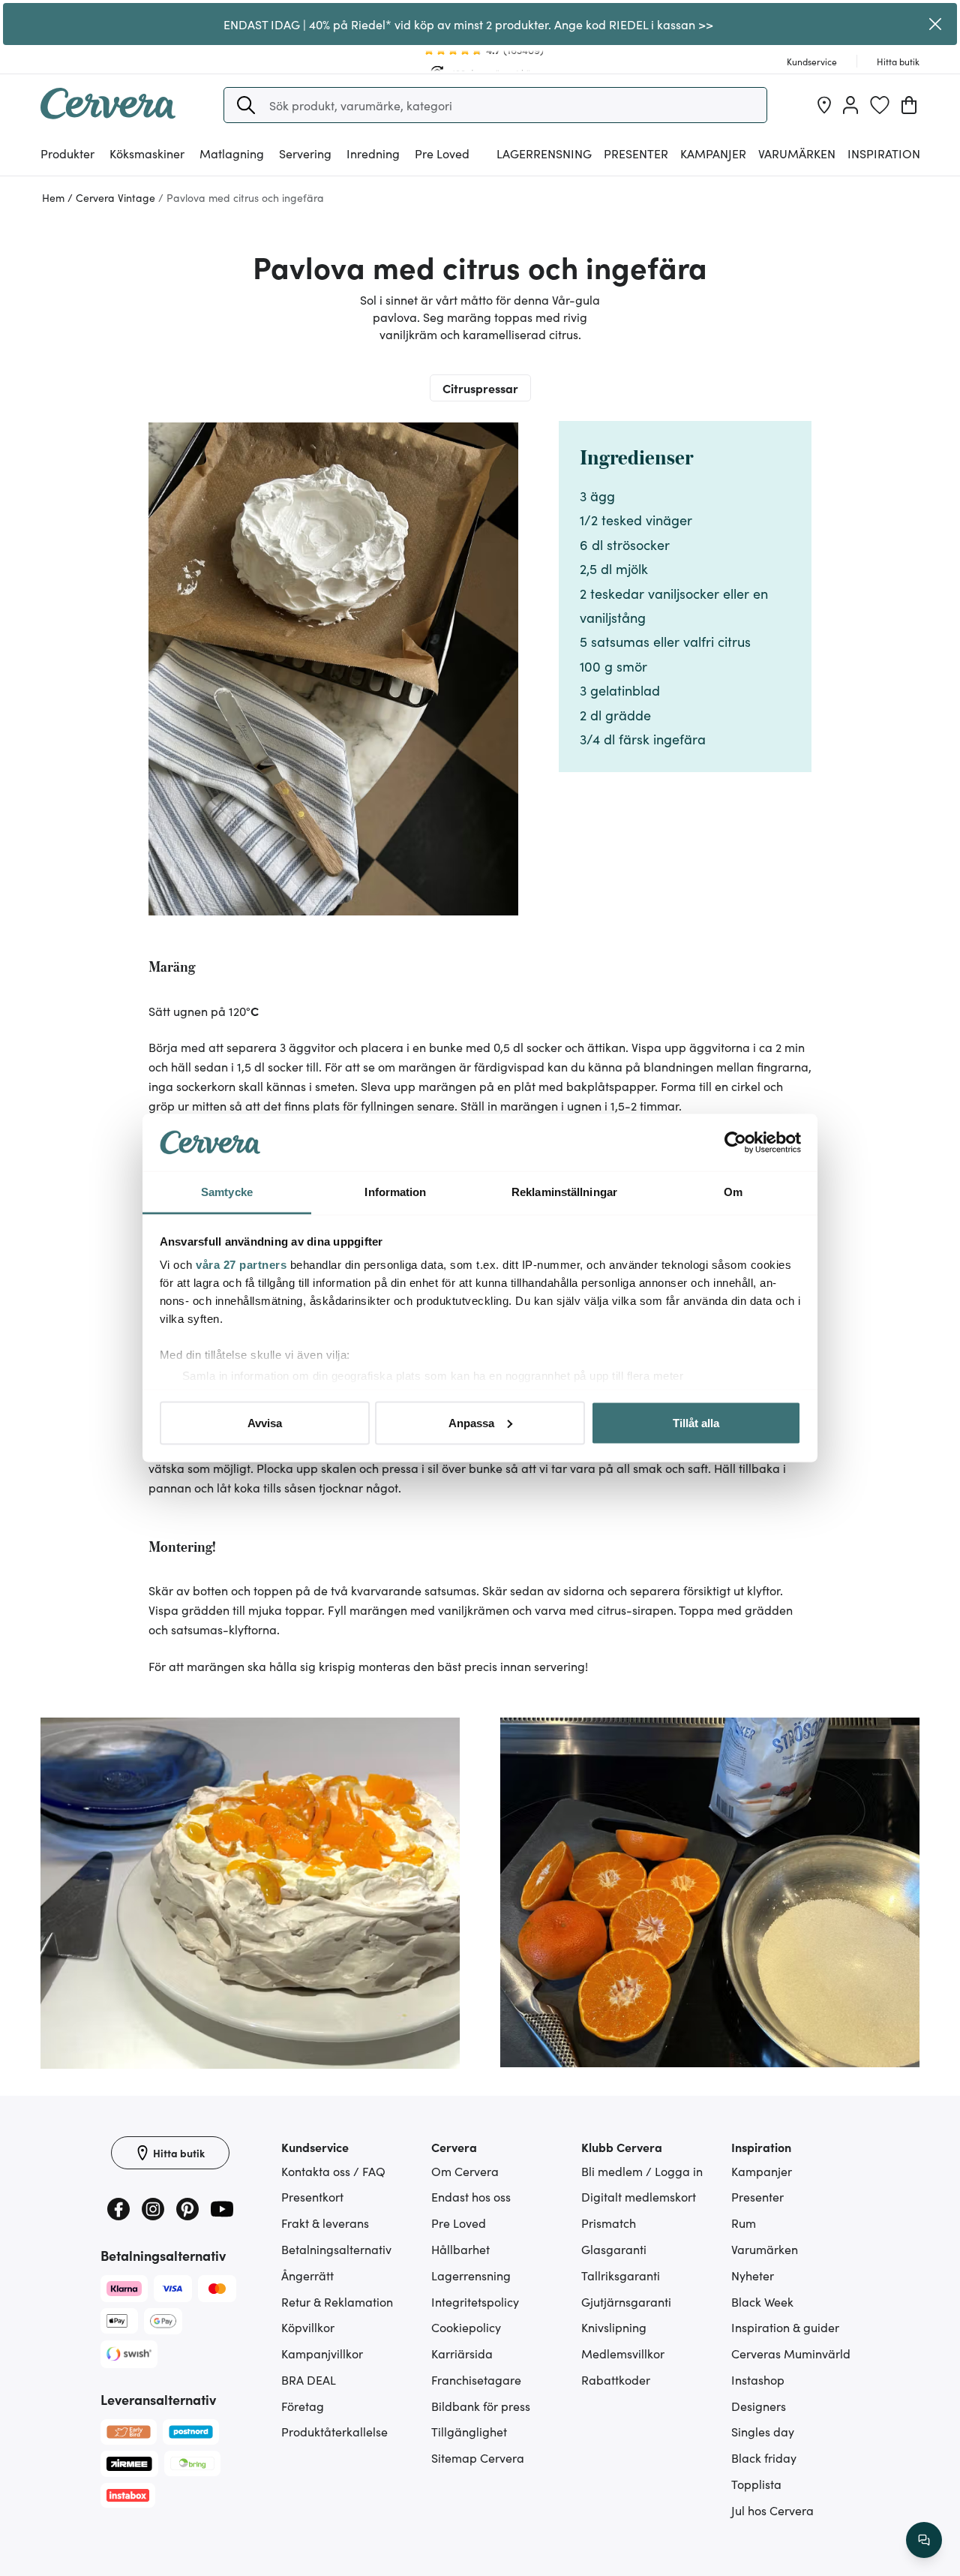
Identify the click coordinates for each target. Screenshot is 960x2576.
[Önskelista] (880, 105)
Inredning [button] (373, 153)
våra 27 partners (241, 1265)
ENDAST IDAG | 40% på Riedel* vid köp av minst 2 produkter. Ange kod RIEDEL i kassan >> (468, 24)
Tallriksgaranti (621, 2275)
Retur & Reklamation (337, 2301)
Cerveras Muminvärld (791, 2353)
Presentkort (312, 2196)
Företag (303, 2406)
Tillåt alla (696, 1422)
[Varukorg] (909, 105)
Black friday (764, 2457)
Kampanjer (713, 153)
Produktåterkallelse (334, 2431)
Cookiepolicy (466, 2327)
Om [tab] (733, 1192)
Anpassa (471, 1422)
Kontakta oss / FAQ (333, 2171)
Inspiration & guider (785, 2327)
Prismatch (609, 2223)
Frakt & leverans (325, 2223)
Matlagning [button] (232, 153)
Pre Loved (442, 153)
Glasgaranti (614, 2249)
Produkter (67, 153)
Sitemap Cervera (478, 2457)
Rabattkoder (616, 2379)
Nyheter (753, 2275)
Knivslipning (614, 2327)
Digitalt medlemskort (639, 2196)
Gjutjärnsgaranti (626, 2301)
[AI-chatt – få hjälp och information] (924, 2540)
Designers (759, 2406)
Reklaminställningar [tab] (564, 1192)
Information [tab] (395, 1192)
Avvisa (265, 1422)
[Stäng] (936, 24)
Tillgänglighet (469, 2431)
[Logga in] (850, 105)
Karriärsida (462, 2353)
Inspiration (884, 153)
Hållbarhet (460, 2249)
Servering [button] (305, 153)
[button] (246, 105)
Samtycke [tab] (227, 1192)
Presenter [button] (636, 153)
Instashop (758, 2379)
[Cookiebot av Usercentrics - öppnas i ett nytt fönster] (735, 1143)
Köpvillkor (308, 2327)
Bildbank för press (481, 2406)
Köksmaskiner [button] (147, 153)
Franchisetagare (476, 2379)
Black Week (762, 2301)
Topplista (756, 2484)
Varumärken (797, 153)
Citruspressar (480, 388)
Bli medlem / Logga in (642, 2171)
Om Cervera (465, 2171)
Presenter (757, 2196)
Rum (744, 2223)
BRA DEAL (309, 2379)
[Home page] (108, 114)
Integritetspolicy (475, 2301)
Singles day (763, 2431)
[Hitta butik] (824, 105)
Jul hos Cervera (772, 2510)
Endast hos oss (471, 2196)
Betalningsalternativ (336, 2249)
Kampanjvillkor (322, 2353)
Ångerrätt (307, 2275)
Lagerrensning (544, 153)
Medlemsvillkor (623, 2353)
